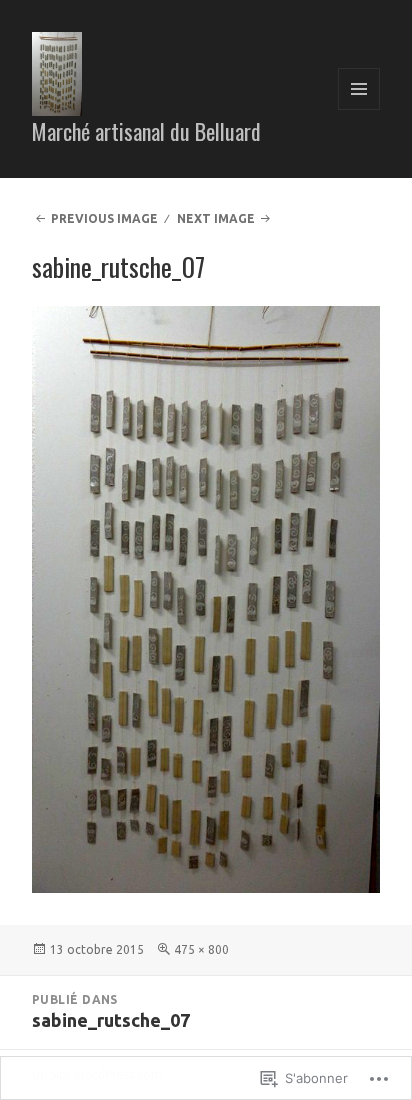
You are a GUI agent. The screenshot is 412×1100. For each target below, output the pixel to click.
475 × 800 (201, 949)
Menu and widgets (359, 109)
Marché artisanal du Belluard (146, 131)
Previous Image (104, 218)
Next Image (216, 218)
